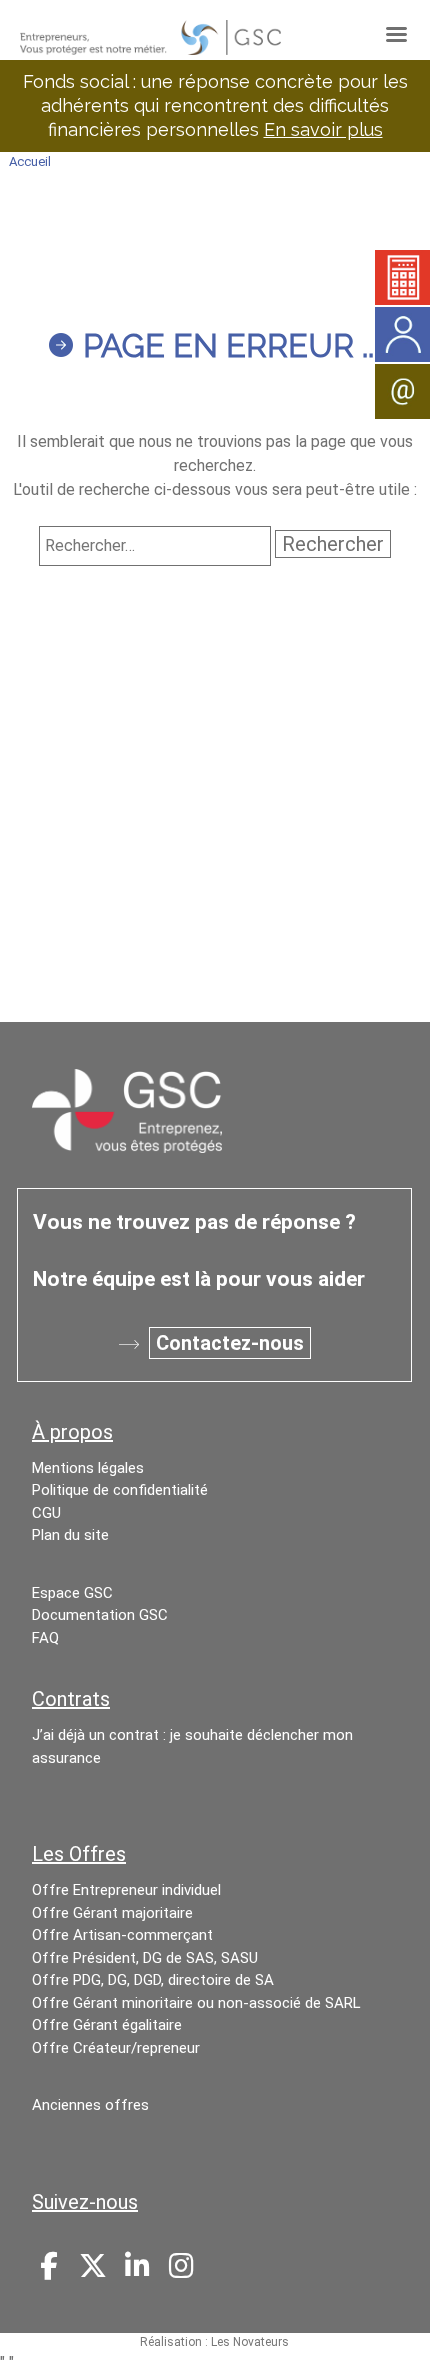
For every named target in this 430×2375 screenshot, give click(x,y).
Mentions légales (88, 1468)
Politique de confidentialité (120, 1490)
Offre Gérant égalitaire (107, 2025)
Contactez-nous (230, 1343)
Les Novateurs (250, 2342)
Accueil (30, 161)
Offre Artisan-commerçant (122, 1935)
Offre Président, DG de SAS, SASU (145, 1958)
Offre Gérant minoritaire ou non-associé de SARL (196, 2003)
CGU (46, 1513)
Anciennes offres (90, 2105)
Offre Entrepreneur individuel (126, 1890)
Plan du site (70, 1535)
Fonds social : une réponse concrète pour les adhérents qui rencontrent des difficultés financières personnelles (215, 105)
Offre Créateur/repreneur (116, 2048)
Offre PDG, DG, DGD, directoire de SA (153, 1980)
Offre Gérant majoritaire (112, 1913)
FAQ (45, 1638)
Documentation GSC (100, 1615)
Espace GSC (72, 1593)
